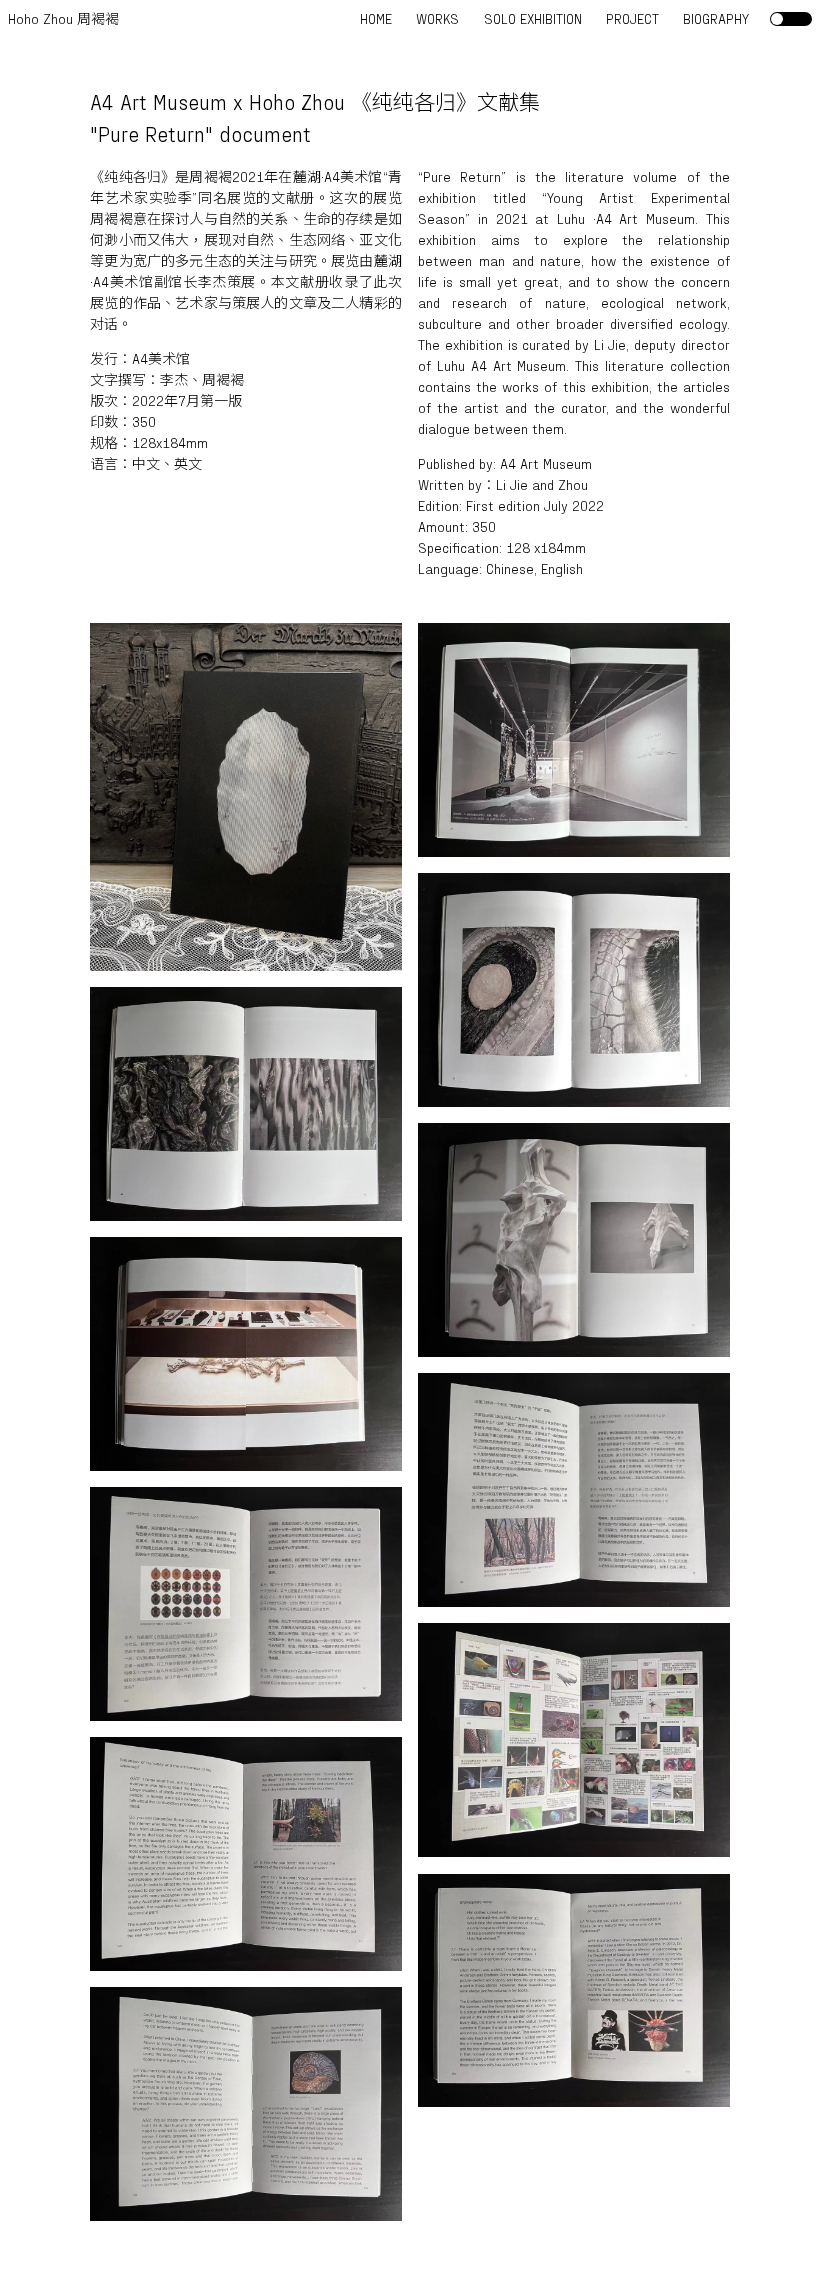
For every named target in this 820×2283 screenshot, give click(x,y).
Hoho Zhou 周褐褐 (63, 18)
